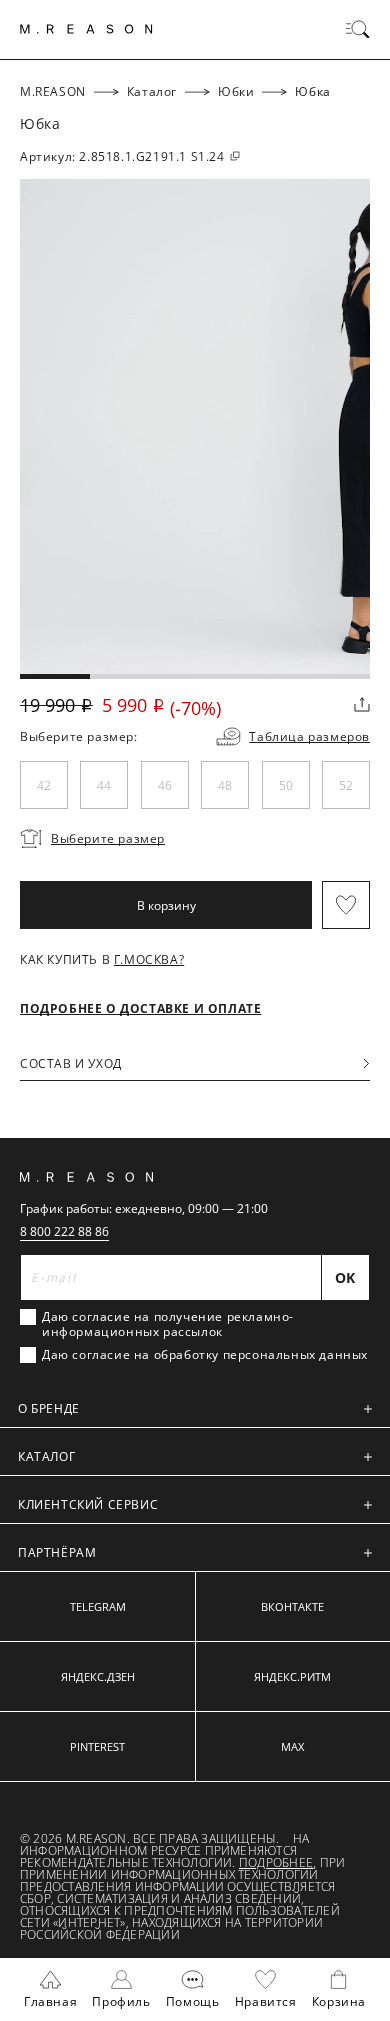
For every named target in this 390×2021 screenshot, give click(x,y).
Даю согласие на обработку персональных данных (205, 1355)
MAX (292, 1746)
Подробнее (276, 1862)
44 (104, 785)
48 (225, 785)
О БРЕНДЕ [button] (49, 1408)
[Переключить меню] (358, 29)
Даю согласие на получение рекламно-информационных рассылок (168, 1324)
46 (165, 785)
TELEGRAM (98, 1606)
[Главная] (86, 29)
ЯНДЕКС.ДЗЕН (98, 1676)
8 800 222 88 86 (64, 1231)
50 (286, 785)
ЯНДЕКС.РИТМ (292, 1676)
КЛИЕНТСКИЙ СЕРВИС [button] (88, 1504)
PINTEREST (97, 1746)
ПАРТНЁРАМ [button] (57, 1552)
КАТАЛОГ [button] (46, 1456)
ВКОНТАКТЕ (292, 1606)
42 (44, 785)
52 (346, 785)
